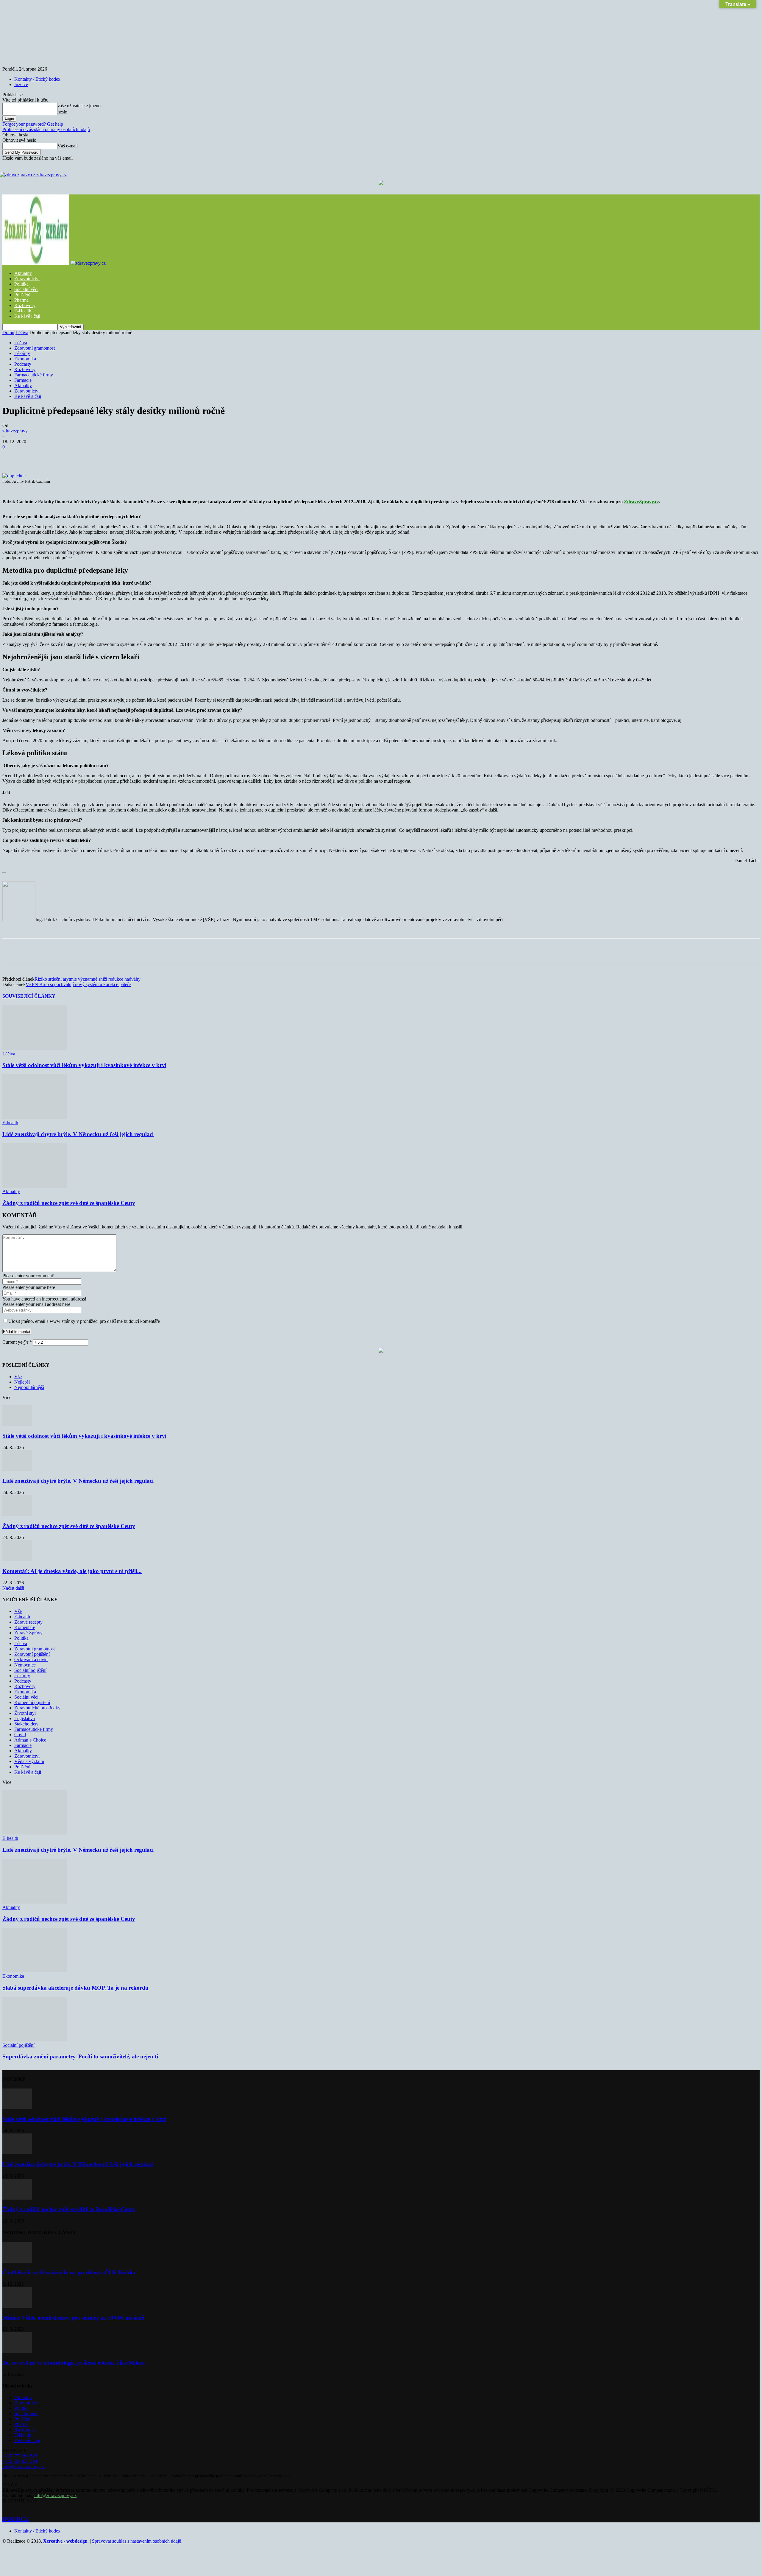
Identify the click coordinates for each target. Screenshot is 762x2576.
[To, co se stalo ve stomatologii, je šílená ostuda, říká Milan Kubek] (17, 2351)
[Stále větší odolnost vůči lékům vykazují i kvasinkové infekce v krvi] (35, 1048)
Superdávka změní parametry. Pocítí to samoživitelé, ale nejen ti (80, 2056)
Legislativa (25, 1718)
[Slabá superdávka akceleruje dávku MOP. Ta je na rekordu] (35, 1971)
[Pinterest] (99, 456)
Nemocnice (25, 1665)
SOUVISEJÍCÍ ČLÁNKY (29, 996)
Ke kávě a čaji (28, 396)
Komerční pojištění (32, 1702)
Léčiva (22, 332)
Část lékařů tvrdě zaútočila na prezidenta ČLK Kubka (69, 2272)
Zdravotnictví (27, 279)
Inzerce (21, 84)
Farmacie (23, 380)
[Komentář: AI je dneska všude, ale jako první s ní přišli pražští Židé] (17, 1559)
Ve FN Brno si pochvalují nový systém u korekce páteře (78, 984)
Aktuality (23, 273)
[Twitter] (77, 456)
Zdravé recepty (28, 1622)
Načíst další (13, 1588)
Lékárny (22, 353)
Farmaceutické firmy (34, 375)
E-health (10, 1123)
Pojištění (22, 295)
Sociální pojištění (30, 1670)
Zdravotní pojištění (32, 1654)
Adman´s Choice (30, 1740)
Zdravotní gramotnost (35, 348)
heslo (62, 112)
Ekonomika (25, 359)
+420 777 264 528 (20, 2456)
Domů (8, 332)
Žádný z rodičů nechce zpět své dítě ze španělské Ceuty (69, 1203)
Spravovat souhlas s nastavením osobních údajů (137, 2541)
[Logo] (36, 263)
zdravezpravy (15, 431)
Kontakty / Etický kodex (37, 79)
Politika (21, 284)
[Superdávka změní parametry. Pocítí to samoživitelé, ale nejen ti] (35, 2040)
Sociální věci (26, 289)
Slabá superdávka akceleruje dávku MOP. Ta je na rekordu (75, 1988)
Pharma (21, 300)
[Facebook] (56, 456)
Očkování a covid (31, 1660)
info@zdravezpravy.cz (24, 2467)
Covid (20, 1735)
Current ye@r (17, 1342)
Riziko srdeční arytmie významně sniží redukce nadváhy (88, 979)
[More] (163, 456)
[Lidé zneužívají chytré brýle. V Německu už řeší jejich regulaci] (35, 1117)
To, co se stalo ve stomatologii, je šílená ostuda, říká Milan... (75, 2363)
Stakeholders (26, 1724)
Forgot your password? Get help (33, 124)
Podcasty (23, 364)
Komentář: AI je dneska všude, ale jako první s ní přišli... (72, 1571)
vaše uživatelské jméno (79, 106)
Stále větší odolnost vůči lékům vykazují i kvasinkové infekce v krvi (84, 1065)
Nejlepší (22, 1382)
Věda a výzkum (29, 1761)
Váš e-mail (68, 146)
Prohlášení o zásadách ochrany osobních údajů (46, 129)
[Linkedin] (141, 456)
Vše (18, 1377)
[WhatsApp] (120, 456)
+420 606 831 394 (20, 2461)
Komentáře (25, 1627)
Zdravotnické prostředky (37, 1708)
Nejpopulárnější (29, 1387)
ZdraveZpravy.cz (641, 502)
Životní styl (25, 1713)
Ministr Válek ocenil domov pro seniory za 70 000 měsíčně (73, 2318)
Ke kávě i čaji (27, 316)
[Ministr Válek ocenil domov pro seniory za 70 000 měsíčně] (17, 2306)
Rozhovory (25, 305)
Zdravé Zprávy (28, 1633)
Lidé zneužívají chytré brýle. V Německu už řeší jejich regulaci (78, 1134)
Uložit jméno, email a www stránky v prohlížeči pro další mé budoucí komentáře (84, 1321)
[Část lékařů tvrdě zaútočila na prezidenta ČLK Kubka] (17, 2261)
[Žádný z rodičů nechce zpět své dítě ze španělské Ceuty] (35, 1186)
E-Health (23, 311)
